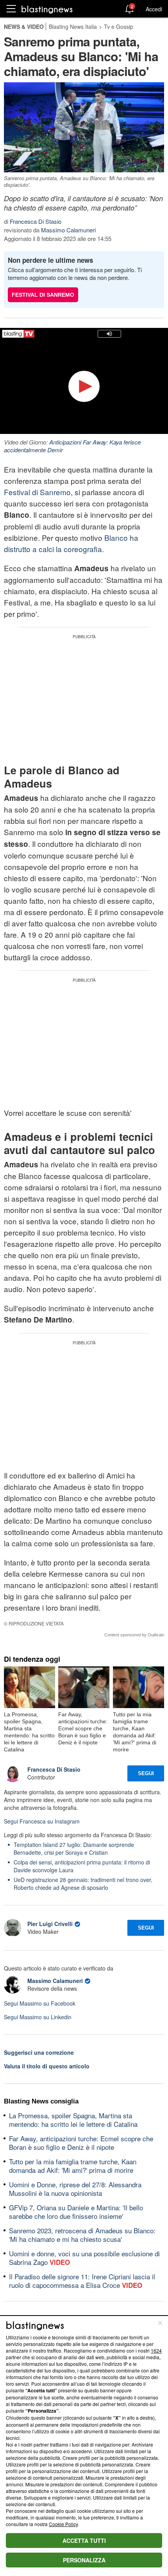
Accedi (154, 9)
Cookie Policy (63, 2524)
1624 (156, 2350)
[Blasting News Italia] (47, 9)
